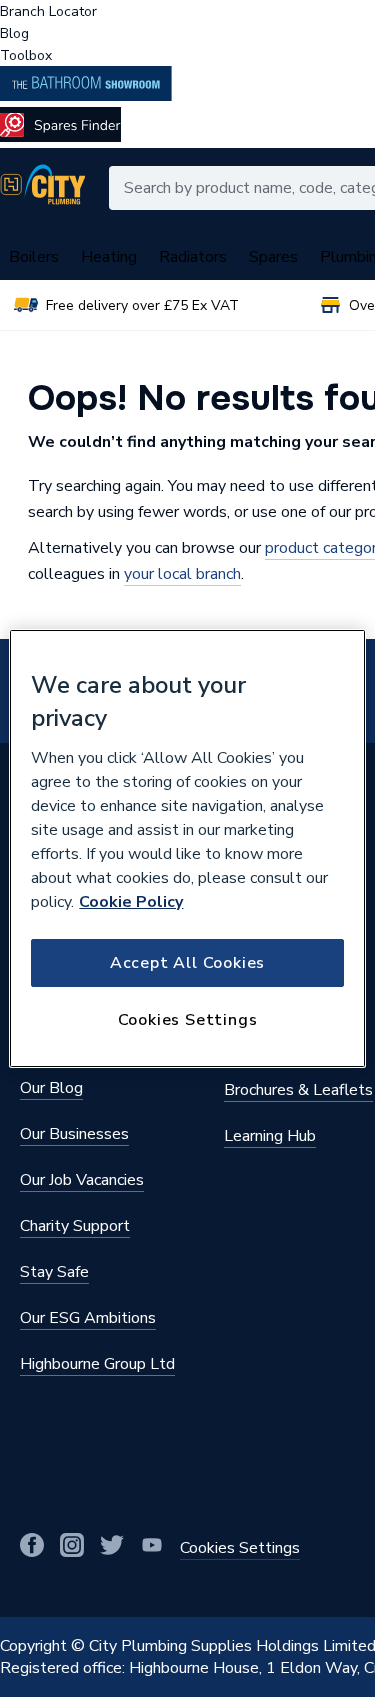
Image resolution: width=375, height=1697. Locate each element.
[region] (187, 849)
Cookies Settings (188, 1020)
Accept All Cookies (187, 963)
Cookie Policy (131, 902)
